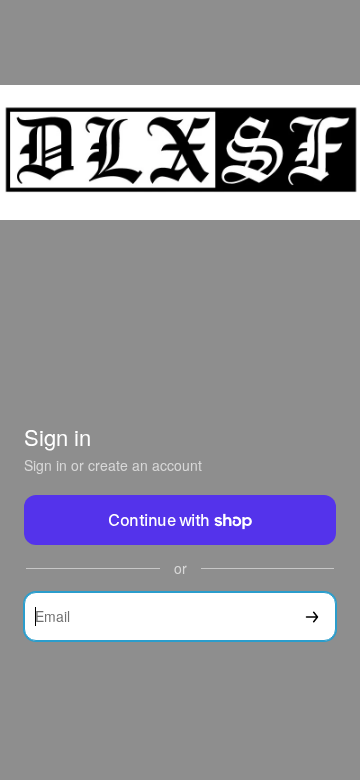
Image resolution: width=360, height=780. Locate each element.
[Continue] (312, 616)
